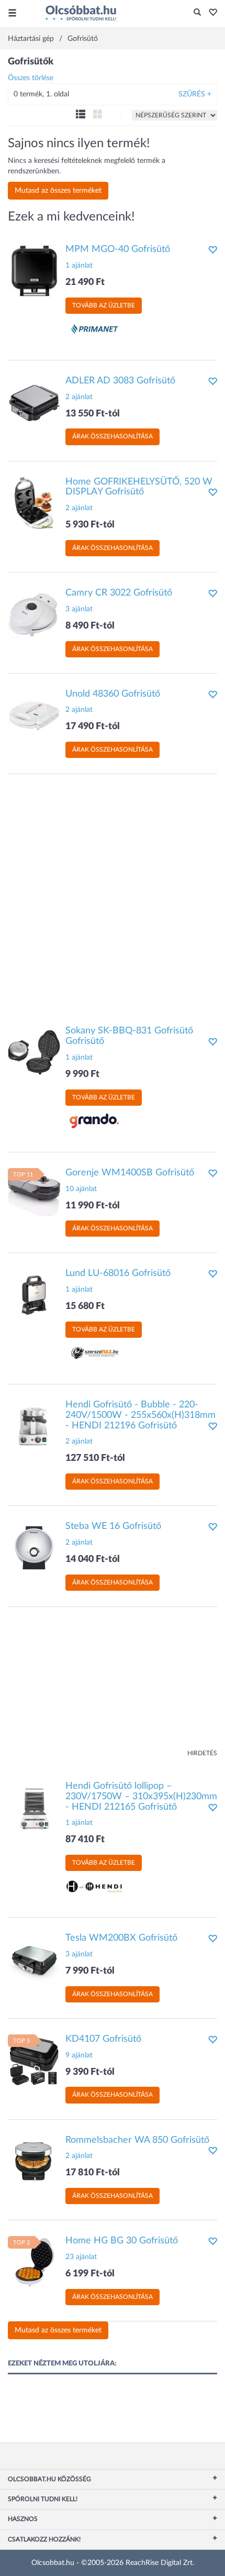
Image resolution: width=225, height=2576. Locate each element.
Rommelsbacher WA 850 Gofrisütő (137, 2140)
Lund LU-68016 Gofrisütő (118, 1273)
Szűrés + (195, 94)
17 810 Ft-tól (93, 2173)
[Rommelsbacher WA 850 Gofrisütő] (34, 2161)
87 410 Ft (85, 1840)
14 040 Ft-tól (93, 1559)
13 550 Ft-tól (93, 414)
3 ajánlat (79, 609)
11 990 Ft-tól (93, 1206)
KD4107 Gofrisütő (103, 2039)
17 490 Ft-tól (93, 726)
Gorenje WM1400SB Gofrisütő (130, 1173)
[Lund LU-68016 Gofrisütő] (34, 1295)
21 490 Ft (85, 282)
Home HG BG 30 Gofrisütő (122, 2241)
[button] (210, 13)
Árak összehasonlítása (113, 436)
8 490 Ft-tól (90, 626)
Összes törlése (31, 78)
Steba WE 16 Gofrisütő (113, 1526)
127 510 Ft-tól (95, 1458)
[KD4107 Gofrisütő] (34, 2060)
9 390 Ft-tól (90, 2072)
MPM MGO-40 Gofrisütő (118, 249)
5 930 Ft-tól (90, 525)
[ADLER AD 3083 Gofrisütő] (34, 402)
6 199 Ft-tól (90, 2274)
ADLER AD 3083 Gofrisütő (120, 381)
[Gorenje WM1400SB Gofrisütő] (34, 1194)
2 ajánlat (79, 397)
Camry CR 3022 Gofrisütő (119, 593)
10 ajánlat (81, 1189)
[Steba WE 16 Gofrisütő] (34, 1548)
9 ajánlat (79, 2055)
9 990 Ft (82, 1074)
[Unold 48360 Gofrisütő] (34, 715)
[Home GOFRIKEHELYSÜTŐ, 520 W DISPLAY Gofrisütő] (34, 503)
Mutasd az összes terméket (58, 191)
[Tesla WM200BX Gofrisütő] (34, 1959)
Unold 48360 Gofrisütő (113, 694)
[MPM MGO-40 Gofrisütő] (34, 271)
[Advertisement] (113, 895)
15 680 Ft (85, 1306)
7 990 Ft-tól (90, 1971)
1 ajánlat (79, 266)
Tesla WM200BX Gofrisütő (121, 1938)
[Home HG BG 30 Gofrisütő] (34, 2262)
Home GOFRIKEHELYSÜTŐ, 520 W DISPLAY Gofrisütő (139, 487)
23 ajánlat (81, 2257)
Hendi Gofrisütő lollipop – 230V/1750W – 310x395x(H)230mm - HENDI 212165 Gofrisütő (141, 1797)
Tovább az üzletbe (104, 305)
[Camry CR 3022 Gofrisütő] (34, 614)
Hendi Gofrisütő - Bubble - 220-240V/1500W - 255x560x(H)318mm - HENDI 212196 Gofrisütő (140, 1415)
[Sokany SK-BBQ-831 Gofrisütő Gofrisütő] (34, 1052)
